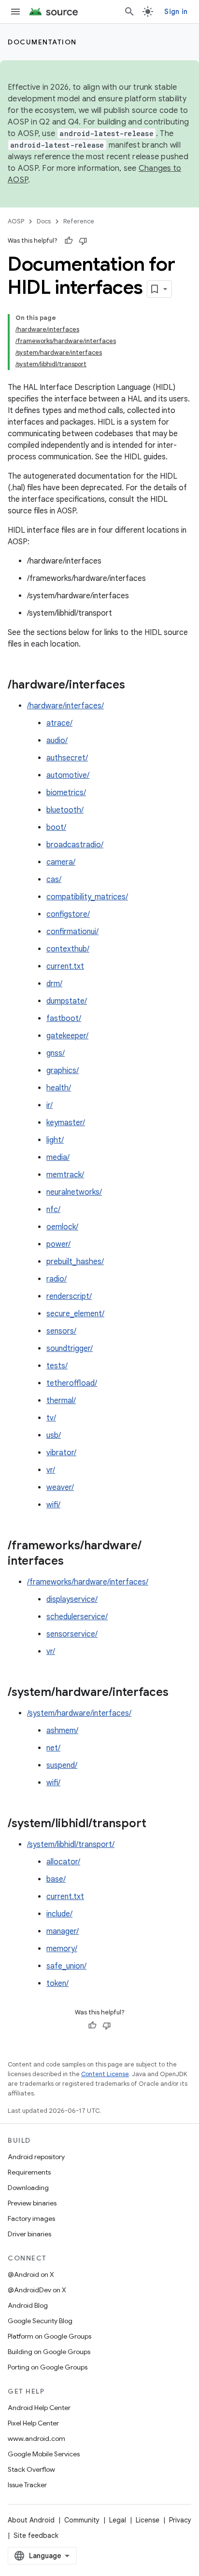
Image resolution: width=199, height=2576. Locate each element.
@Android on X (31, 2274)
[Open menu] (15, 12)
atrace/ (59, 723)
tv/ (51, 1418)
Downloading (28, 2188)
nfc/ (53, 1210)
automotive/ (68, 775)
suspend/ (62, 1765)
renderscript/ (69, 1296)
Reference (79, 221)
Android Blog (28, 2305)
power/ (58, 1244)
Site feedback (36, 2535)
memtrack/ (65, 1175)
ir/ (50, 1105)
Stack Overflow (31, 2469)
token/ (57, 1984)
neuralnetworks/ (74, 1192)
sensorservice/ (72, 1634)
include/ (59, 1914)
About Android (31, 2520)
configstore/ (68, 914)
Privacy (180, 2520)
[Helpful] (69, 241)
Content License (105, 2074)
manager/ (63, 1931)
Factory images (31, 2218)
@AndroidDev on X (37, 2290)
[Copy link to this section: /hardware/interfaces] (135, 686)
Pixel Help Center (33, 2423)
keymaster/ (66, 1123)
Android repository (36, 2157)
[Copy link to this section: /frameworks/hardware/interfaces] (73, 1562)
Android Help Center (39, 2408)
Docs (44, 221)
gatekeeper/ (67, 1036)
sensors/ (61, 1331)
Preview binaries (32, 2203)
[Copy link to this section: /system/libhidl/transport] (156, 1824)
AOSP (16, 221)
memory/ (62, 1949)
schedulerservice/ (77, 1617)
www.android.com (36, 2438)
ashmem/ (62, 1731)
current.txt (65, 966)
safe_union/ (66, 1966)
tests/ (57, 1366)
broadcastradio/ (75, 845)
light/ (55, 1140)
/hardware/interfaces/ (65, 706)
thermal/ (61, 1401)
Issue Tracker (27, 2485)
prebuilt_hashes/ (75, 1262)
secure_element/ (75, 1314)
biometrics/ (66, 793)
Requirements (29, 2172)
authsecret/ (67, 758)
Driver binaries (29, 2234)
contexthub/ (68, 949)
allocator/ (63, 1862)
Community (82, 2520)
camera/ (61, 862)
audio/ (57, 741)
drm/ (54, 984)
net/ (53, 1748)
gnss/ (56, 1053)
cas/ (54, 880)
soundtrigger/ (70, 1349)
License (148, 2520)
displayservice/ (72, 1599)
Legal (118, 2520)
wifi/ (53, 1505)
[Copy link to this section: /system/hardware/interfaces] (178, 1693)
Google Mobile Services (44, 2454)
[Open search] (129, 12)
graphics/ (63, 1071)
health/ (59, 1088)
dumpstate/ (67, 1001)
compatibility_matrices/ (87, 897)
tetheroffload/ (72, 1383)
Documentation (42, 42)
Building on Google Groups (49, 2352)
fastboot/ (64, 1019)
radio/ (57, 1279)
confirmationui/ (72, 932)
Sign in (176, 12)
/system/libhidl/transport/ (71, 1845)
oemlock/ (62, 1227)
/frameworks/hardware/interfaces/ (88, 1582)
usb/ (54, 1435)
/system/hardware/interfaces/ (79, 1713)
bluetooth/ (65, 810)
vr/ (51, 1470)
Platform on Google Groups (50, 2336)
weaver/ (60, 1488)
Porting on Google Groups (48, 2367)
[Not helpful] (83, 241)
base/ (56, 1879)
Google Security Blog (40, 2321)
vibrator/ (61, 1453)
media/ (58, 1157)
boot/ (56, 827)
